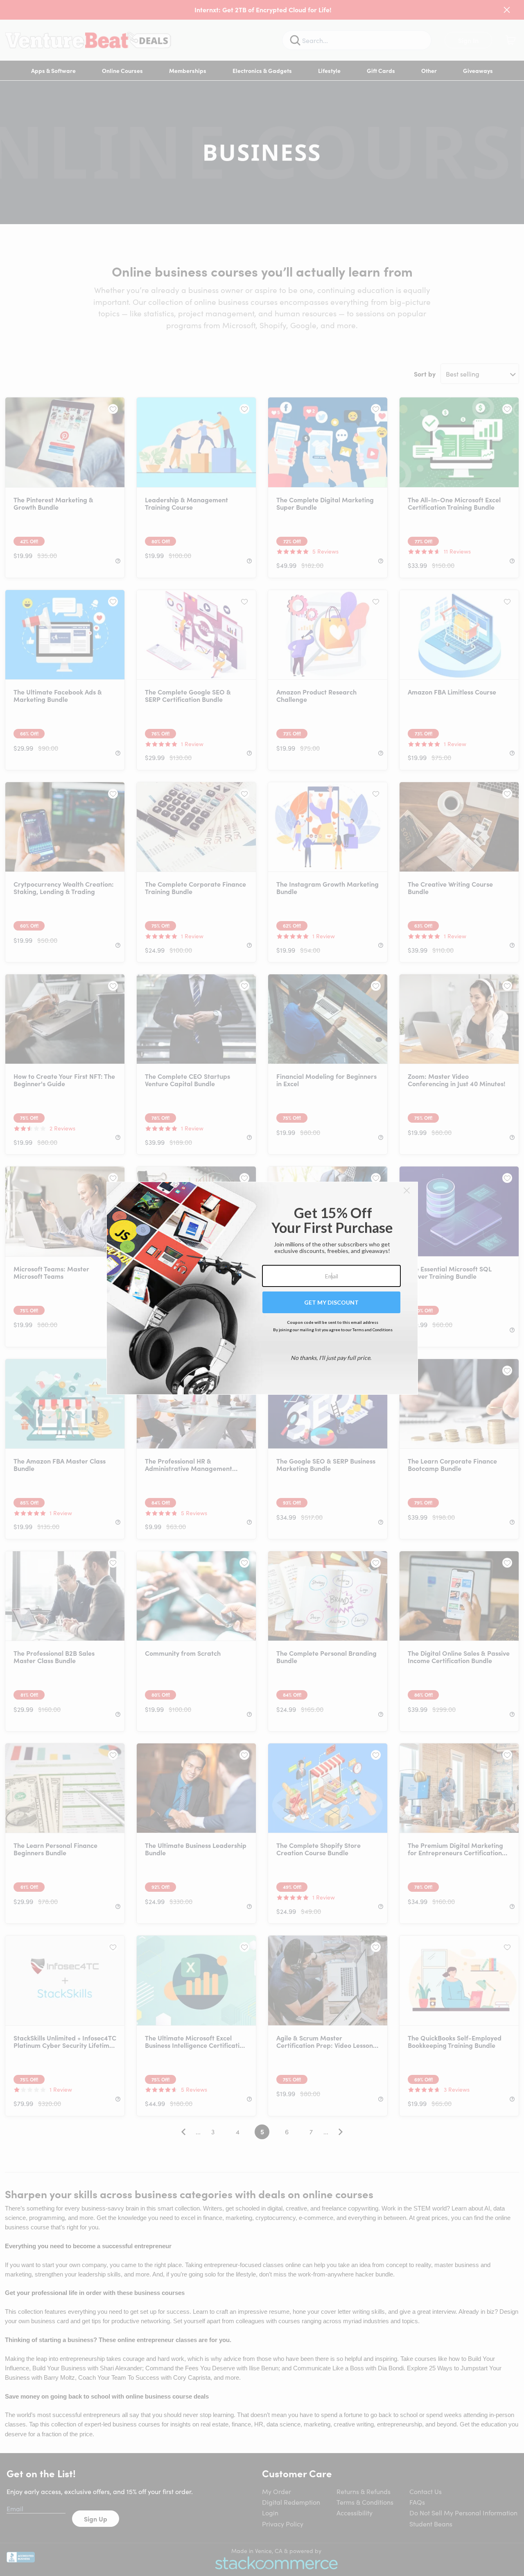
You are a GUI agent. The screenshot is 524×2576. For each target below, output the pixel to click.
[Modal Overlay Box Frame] (262, 1288)
